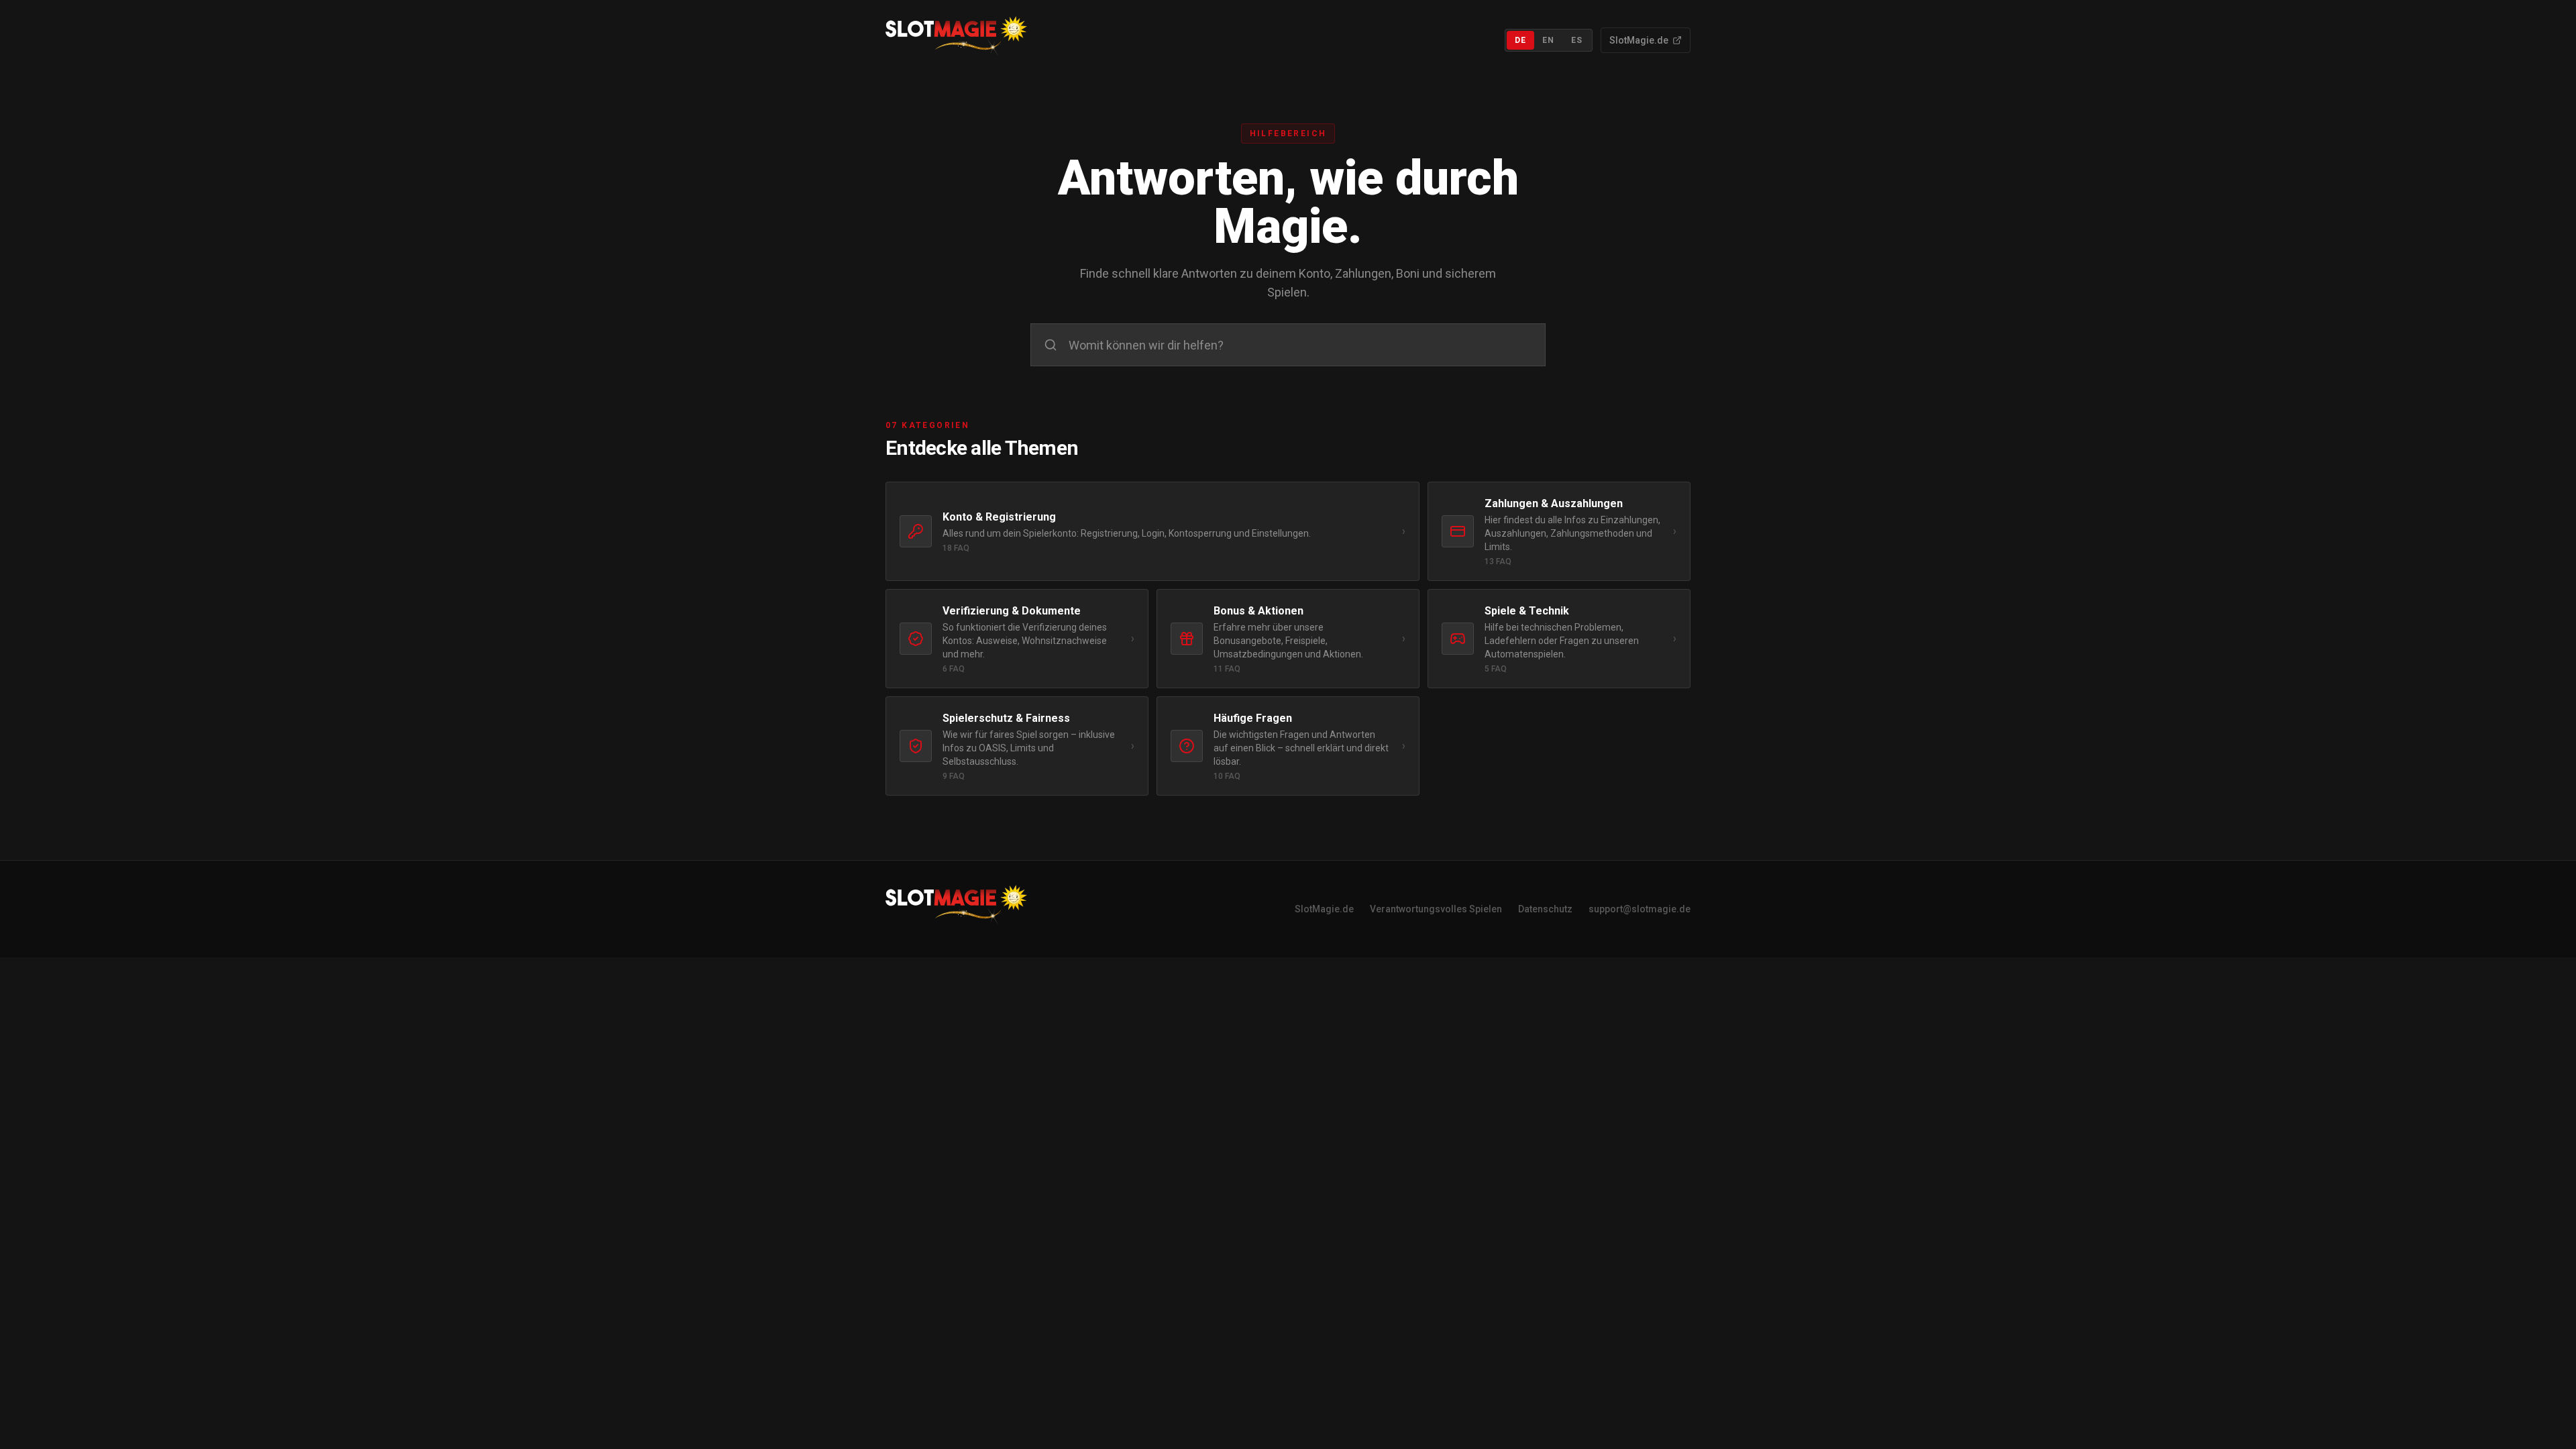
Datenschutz (1545, 909)
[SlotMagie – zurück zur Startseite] (956, 40)
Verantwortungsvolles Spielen (1436, 909)
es (1577, 40)
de (1520, 40)
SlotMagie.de (1639, 40)
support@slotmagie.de (1640, 909)
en (1548, 40)
